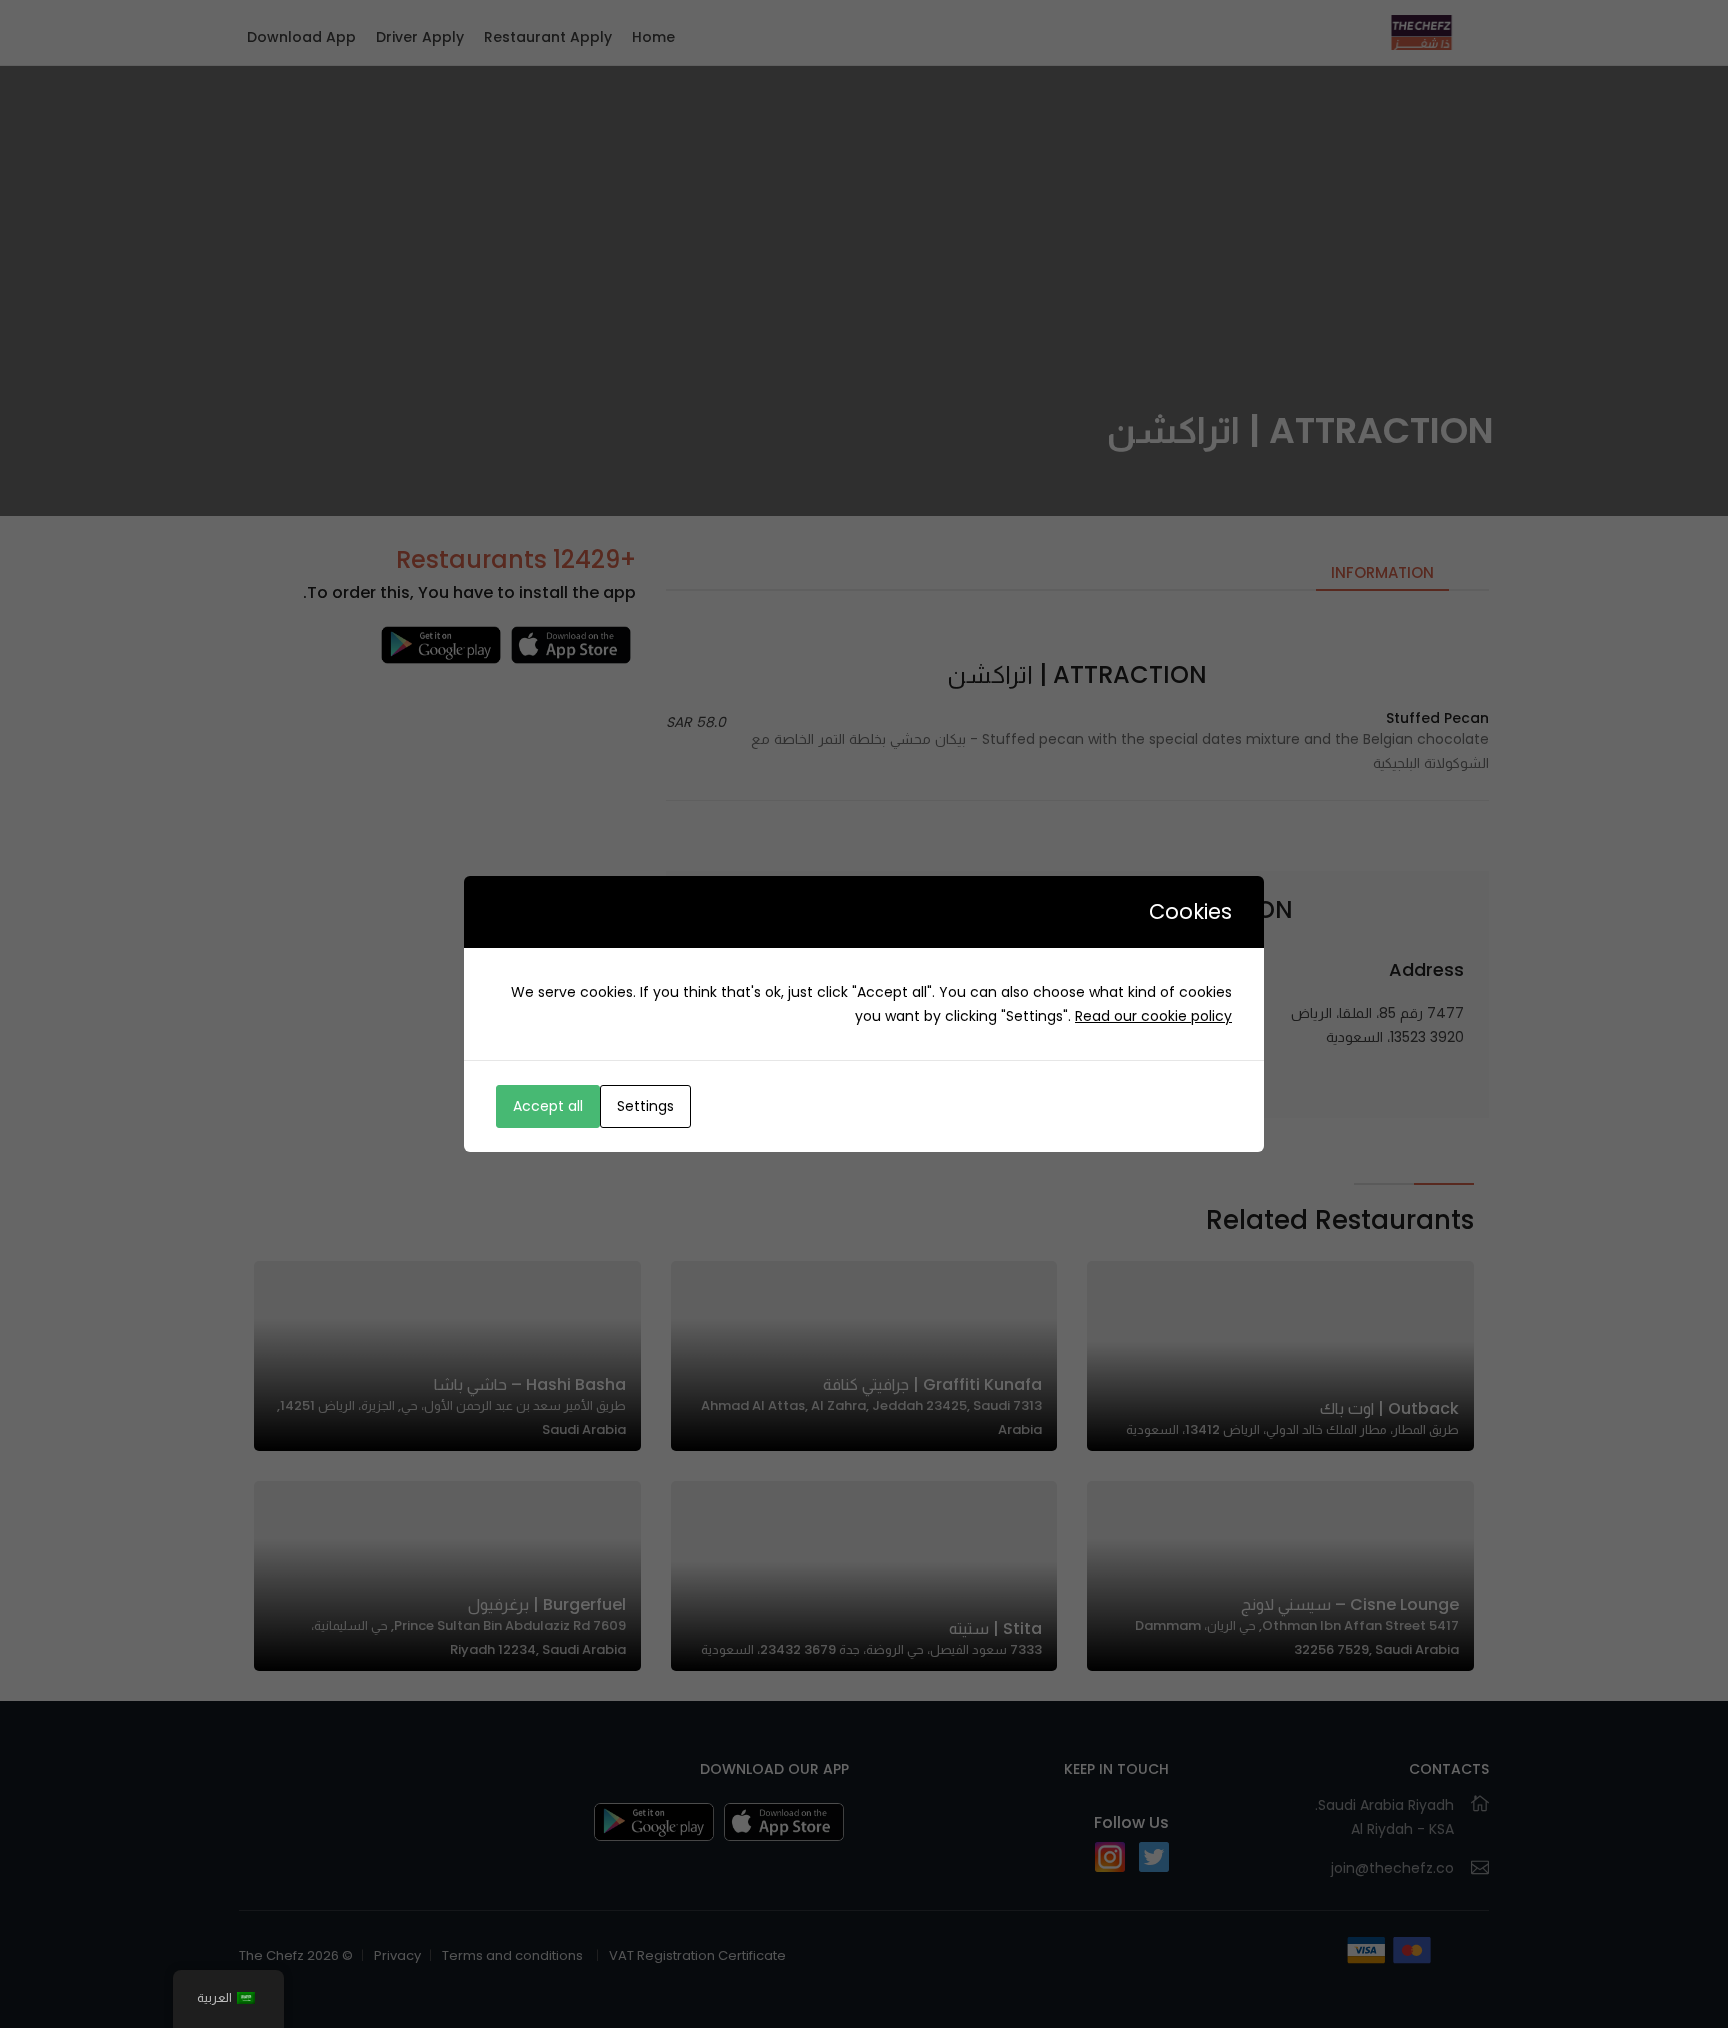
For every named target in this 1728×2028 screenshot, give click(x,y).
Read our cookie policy (1153, 1016)
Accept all (548, 1106)
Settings (645, 1106)
